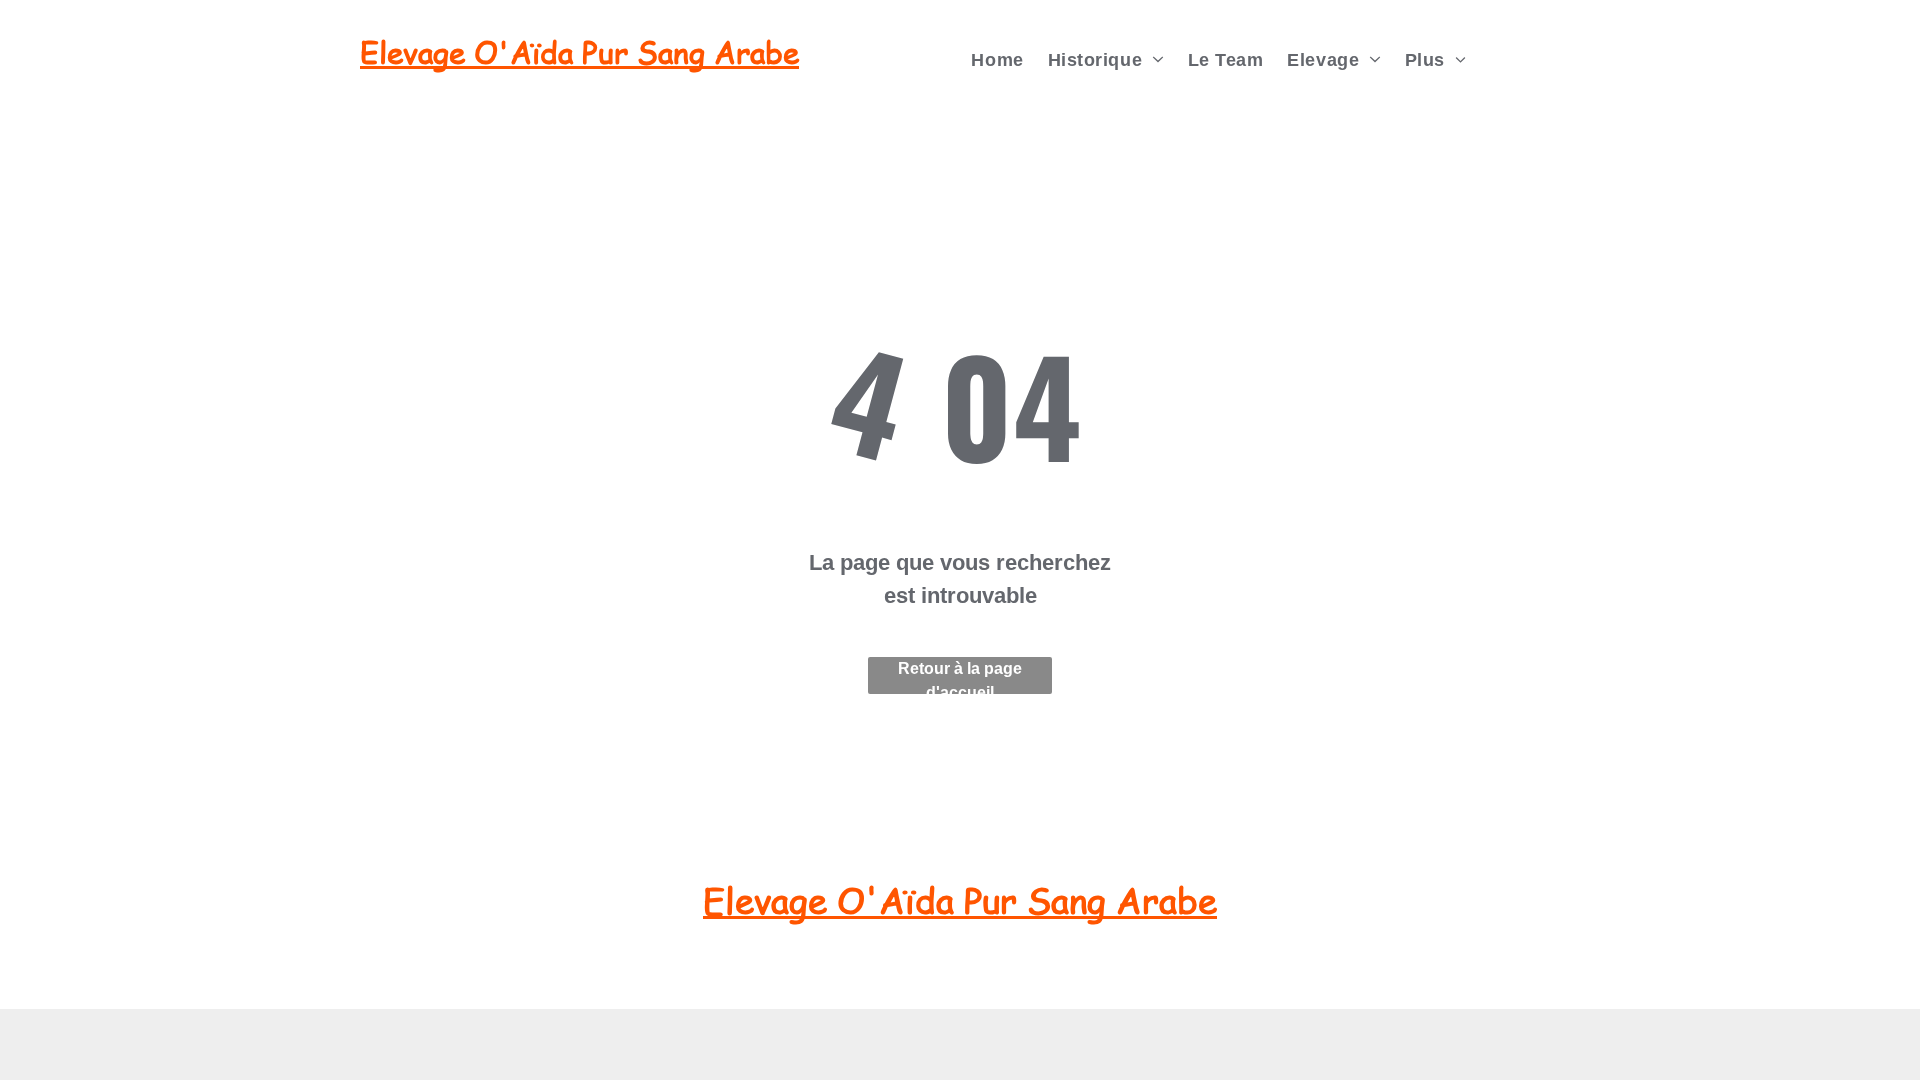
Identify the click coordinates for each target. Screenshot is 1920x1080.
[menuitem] (997, 60)
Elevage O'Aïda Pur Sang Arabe (579, 52)
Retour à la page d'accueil (960, 677)
